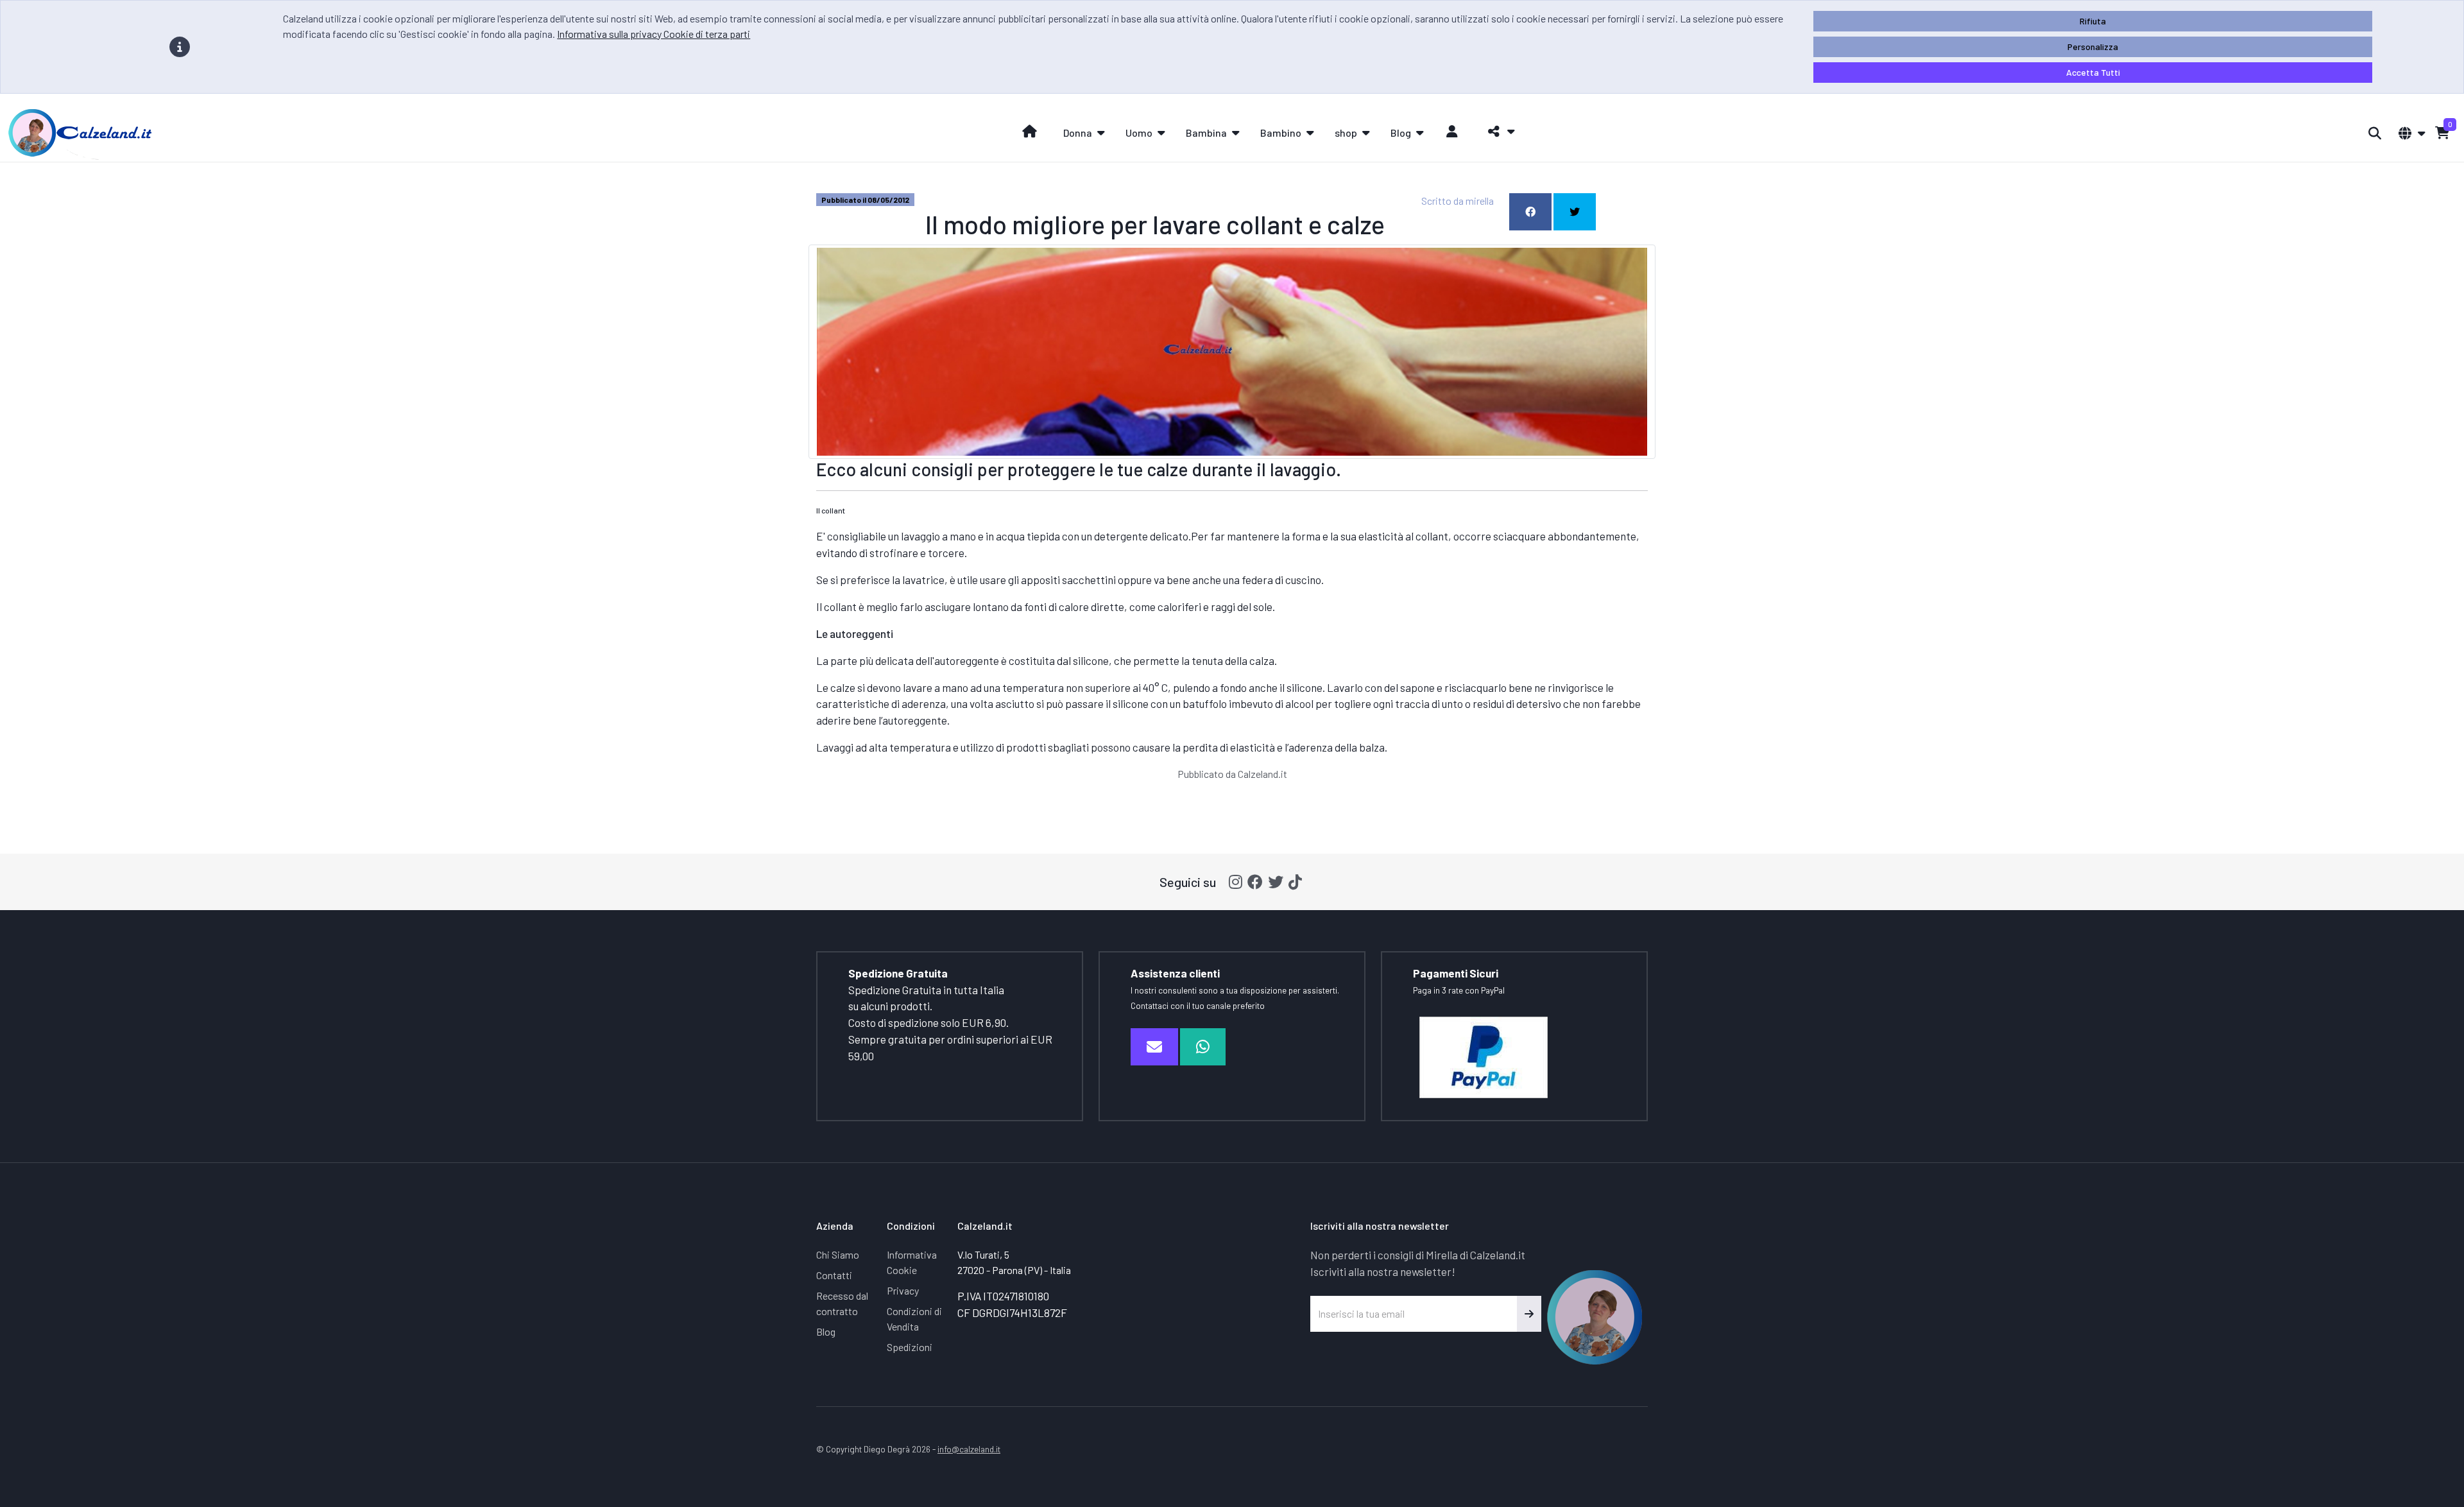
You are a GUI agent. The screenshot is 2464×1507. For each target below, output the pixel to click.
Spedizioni (910, 1347)
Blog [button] (1401, 133)
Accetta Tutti (2093, 72)
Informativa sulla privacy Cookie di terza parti (654, 34)
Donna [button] (1078, 133)
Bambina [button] (1206, 133)
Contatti (834, 1275)
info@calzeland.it (969, 1449)
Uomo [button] (1139, 133)
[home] (1030, 132)
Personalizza (2093, 47)
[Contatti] (1154, 1047)
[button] (1498, 132)
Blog (826, 1331)
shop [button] (1346, 133)
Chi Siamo (838, 1254)
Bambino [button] (1281, 133)
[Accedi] (1452, 132)
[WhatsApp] (1203, 1047)
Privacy (903, 1290)
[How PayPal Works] (1484, 1055)
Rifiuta (2093, 21)
